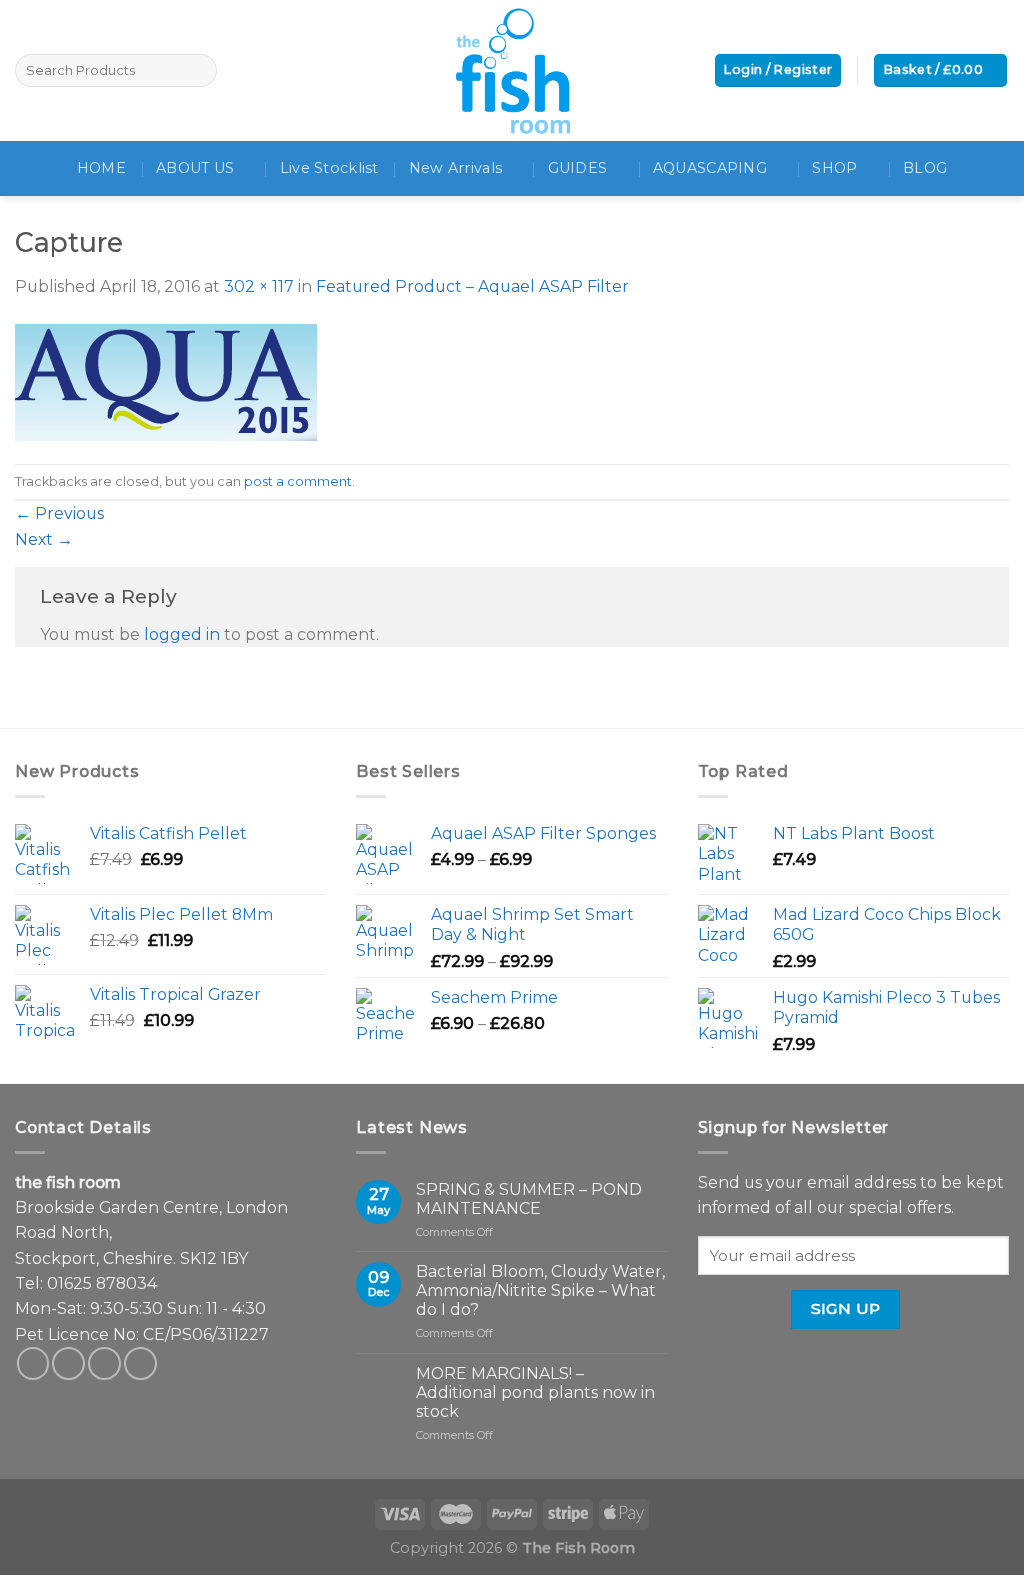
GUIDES (578, 168)
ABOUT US (195, 168)
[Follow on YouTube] (140, 1363)
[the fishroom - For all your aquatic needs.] (512, 70)
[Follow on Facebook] (33, 1363)
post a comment (298, 481)
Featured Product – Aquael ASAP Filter (472, 286)
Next (44, 539)
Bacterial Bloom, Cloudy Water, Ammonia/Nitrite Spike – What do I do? (540, 1290)
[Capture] (166, 380)
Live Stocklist (329, 168)
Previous (59, 513)
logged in (182, 634)
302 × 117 (259, 286)
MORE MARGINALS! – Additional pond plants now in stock (535, 1392)
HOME (101, 168)
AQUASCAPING (710, 168)
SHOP (834, 168)
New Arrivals (455, 168)
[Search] (198, 70)
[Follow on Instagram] (68, 1363)
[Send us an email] (104, 1363)
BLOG (925, 168)
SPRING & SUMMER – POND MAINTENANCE (529, 1199)
